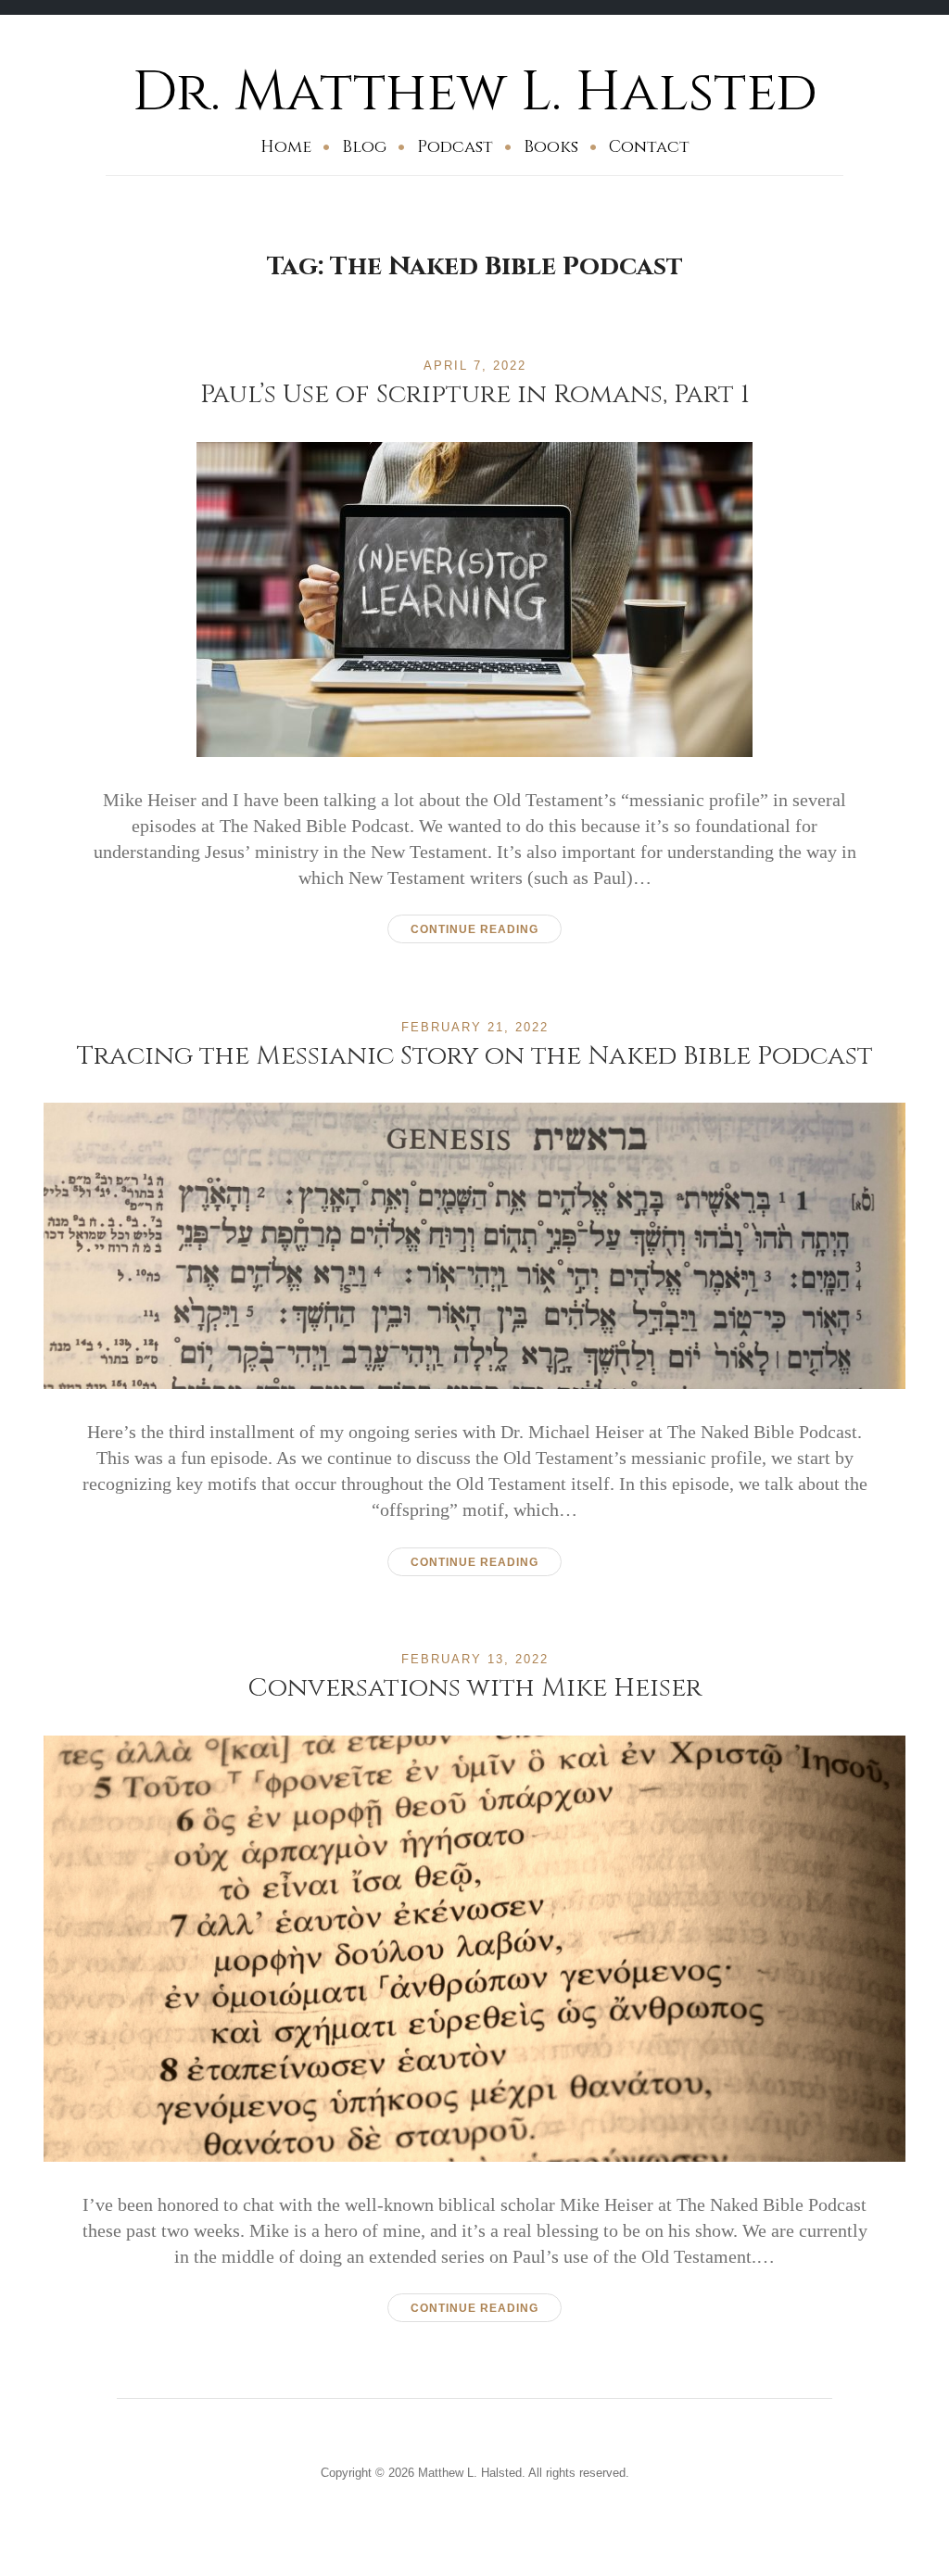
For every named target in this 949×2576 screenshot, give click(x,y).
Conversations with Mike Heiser (474, 1688)
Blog (364, 147)
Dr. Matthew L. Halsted (475, 92)
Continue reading (474, 929)
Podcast (455, 147)
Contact (649, 147)
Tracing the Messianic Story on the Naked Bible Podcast (475, 1056)
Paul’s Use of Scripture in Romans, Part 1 (475, 394)
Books (551, 147)
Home (286, 147)
